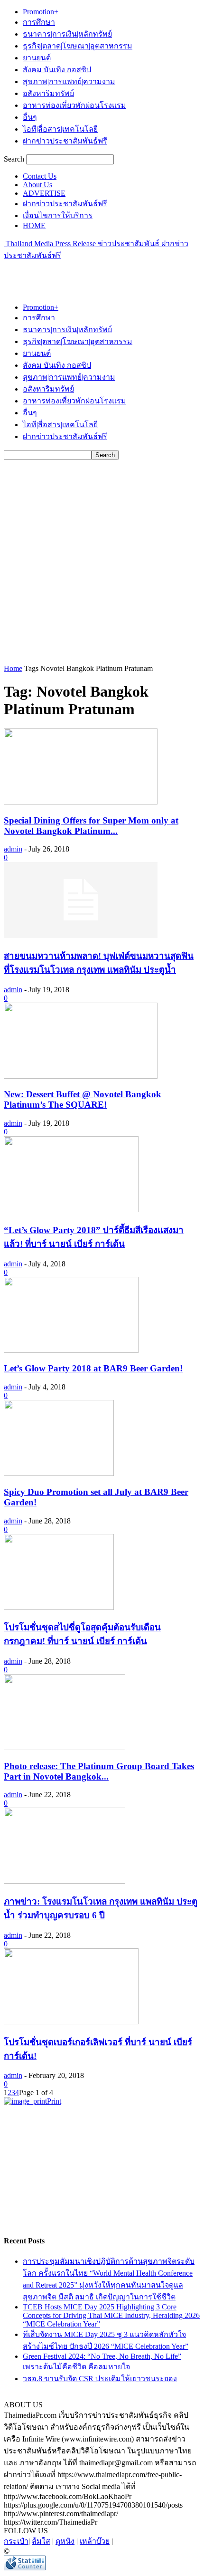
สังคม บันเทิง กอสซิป (57, 70)
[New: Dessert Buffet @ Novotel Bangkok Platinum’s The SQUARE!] (81, 1076)
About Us (37, 185)
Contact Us (40, 176)
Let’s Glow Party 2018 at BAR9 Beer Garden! (93, 1368)
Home (13, 668)
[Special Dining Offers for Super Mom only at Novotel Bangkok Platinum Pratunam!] (81, 802)
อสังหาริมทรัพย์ (48, 93)
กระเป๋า (16, 2541)
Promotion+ (41, 12)
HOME (34, 225)
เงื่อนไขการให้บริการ (58, 215)
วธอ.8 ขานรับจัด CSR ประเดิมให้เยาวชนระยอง (100, 2379)
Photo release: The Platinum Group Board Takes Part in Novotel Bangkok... (99, 1771)
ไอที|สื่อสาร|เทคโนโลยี (60, 129)
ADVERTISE (44, 193)
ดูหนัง (65, 2541)
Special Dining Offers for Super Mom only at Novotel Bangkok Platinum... (91, 826)
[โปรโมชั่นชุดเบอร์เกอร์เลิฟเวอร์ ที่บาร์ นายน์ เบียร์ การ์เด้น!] (71, 2022)
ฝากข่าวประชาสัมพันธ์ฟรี (65, 141)
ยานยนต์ (37, 58)
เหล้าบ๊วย (95, 2541)
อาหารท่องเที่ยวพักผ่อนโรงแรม (74, 105)
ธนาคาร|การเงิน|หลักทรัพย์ (67, 34)
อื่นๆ (30, 117)
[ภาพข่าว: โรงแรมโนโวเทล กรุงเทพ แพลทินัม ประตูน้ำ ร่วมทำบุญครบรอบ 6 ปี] (65, 1881)
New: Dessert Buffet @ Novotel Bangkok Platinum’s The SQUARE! (83, 1099)
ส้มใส (41, 2541)
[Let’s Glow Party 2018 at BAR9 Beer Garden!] (71, 1350)
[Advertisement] (80, 273)
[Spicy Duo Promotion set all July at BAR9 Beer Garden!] (59, 1473)
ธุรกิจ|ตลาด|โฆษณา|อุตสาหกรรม (78, 46)
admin (13, 849)
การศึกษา (39, 22)
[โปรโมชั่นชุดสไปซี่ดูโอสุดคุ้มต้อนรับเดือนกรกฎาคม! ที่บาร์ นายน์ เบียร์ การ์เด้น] (59, 1607)
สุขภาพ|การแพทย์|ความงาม (69, 81)
